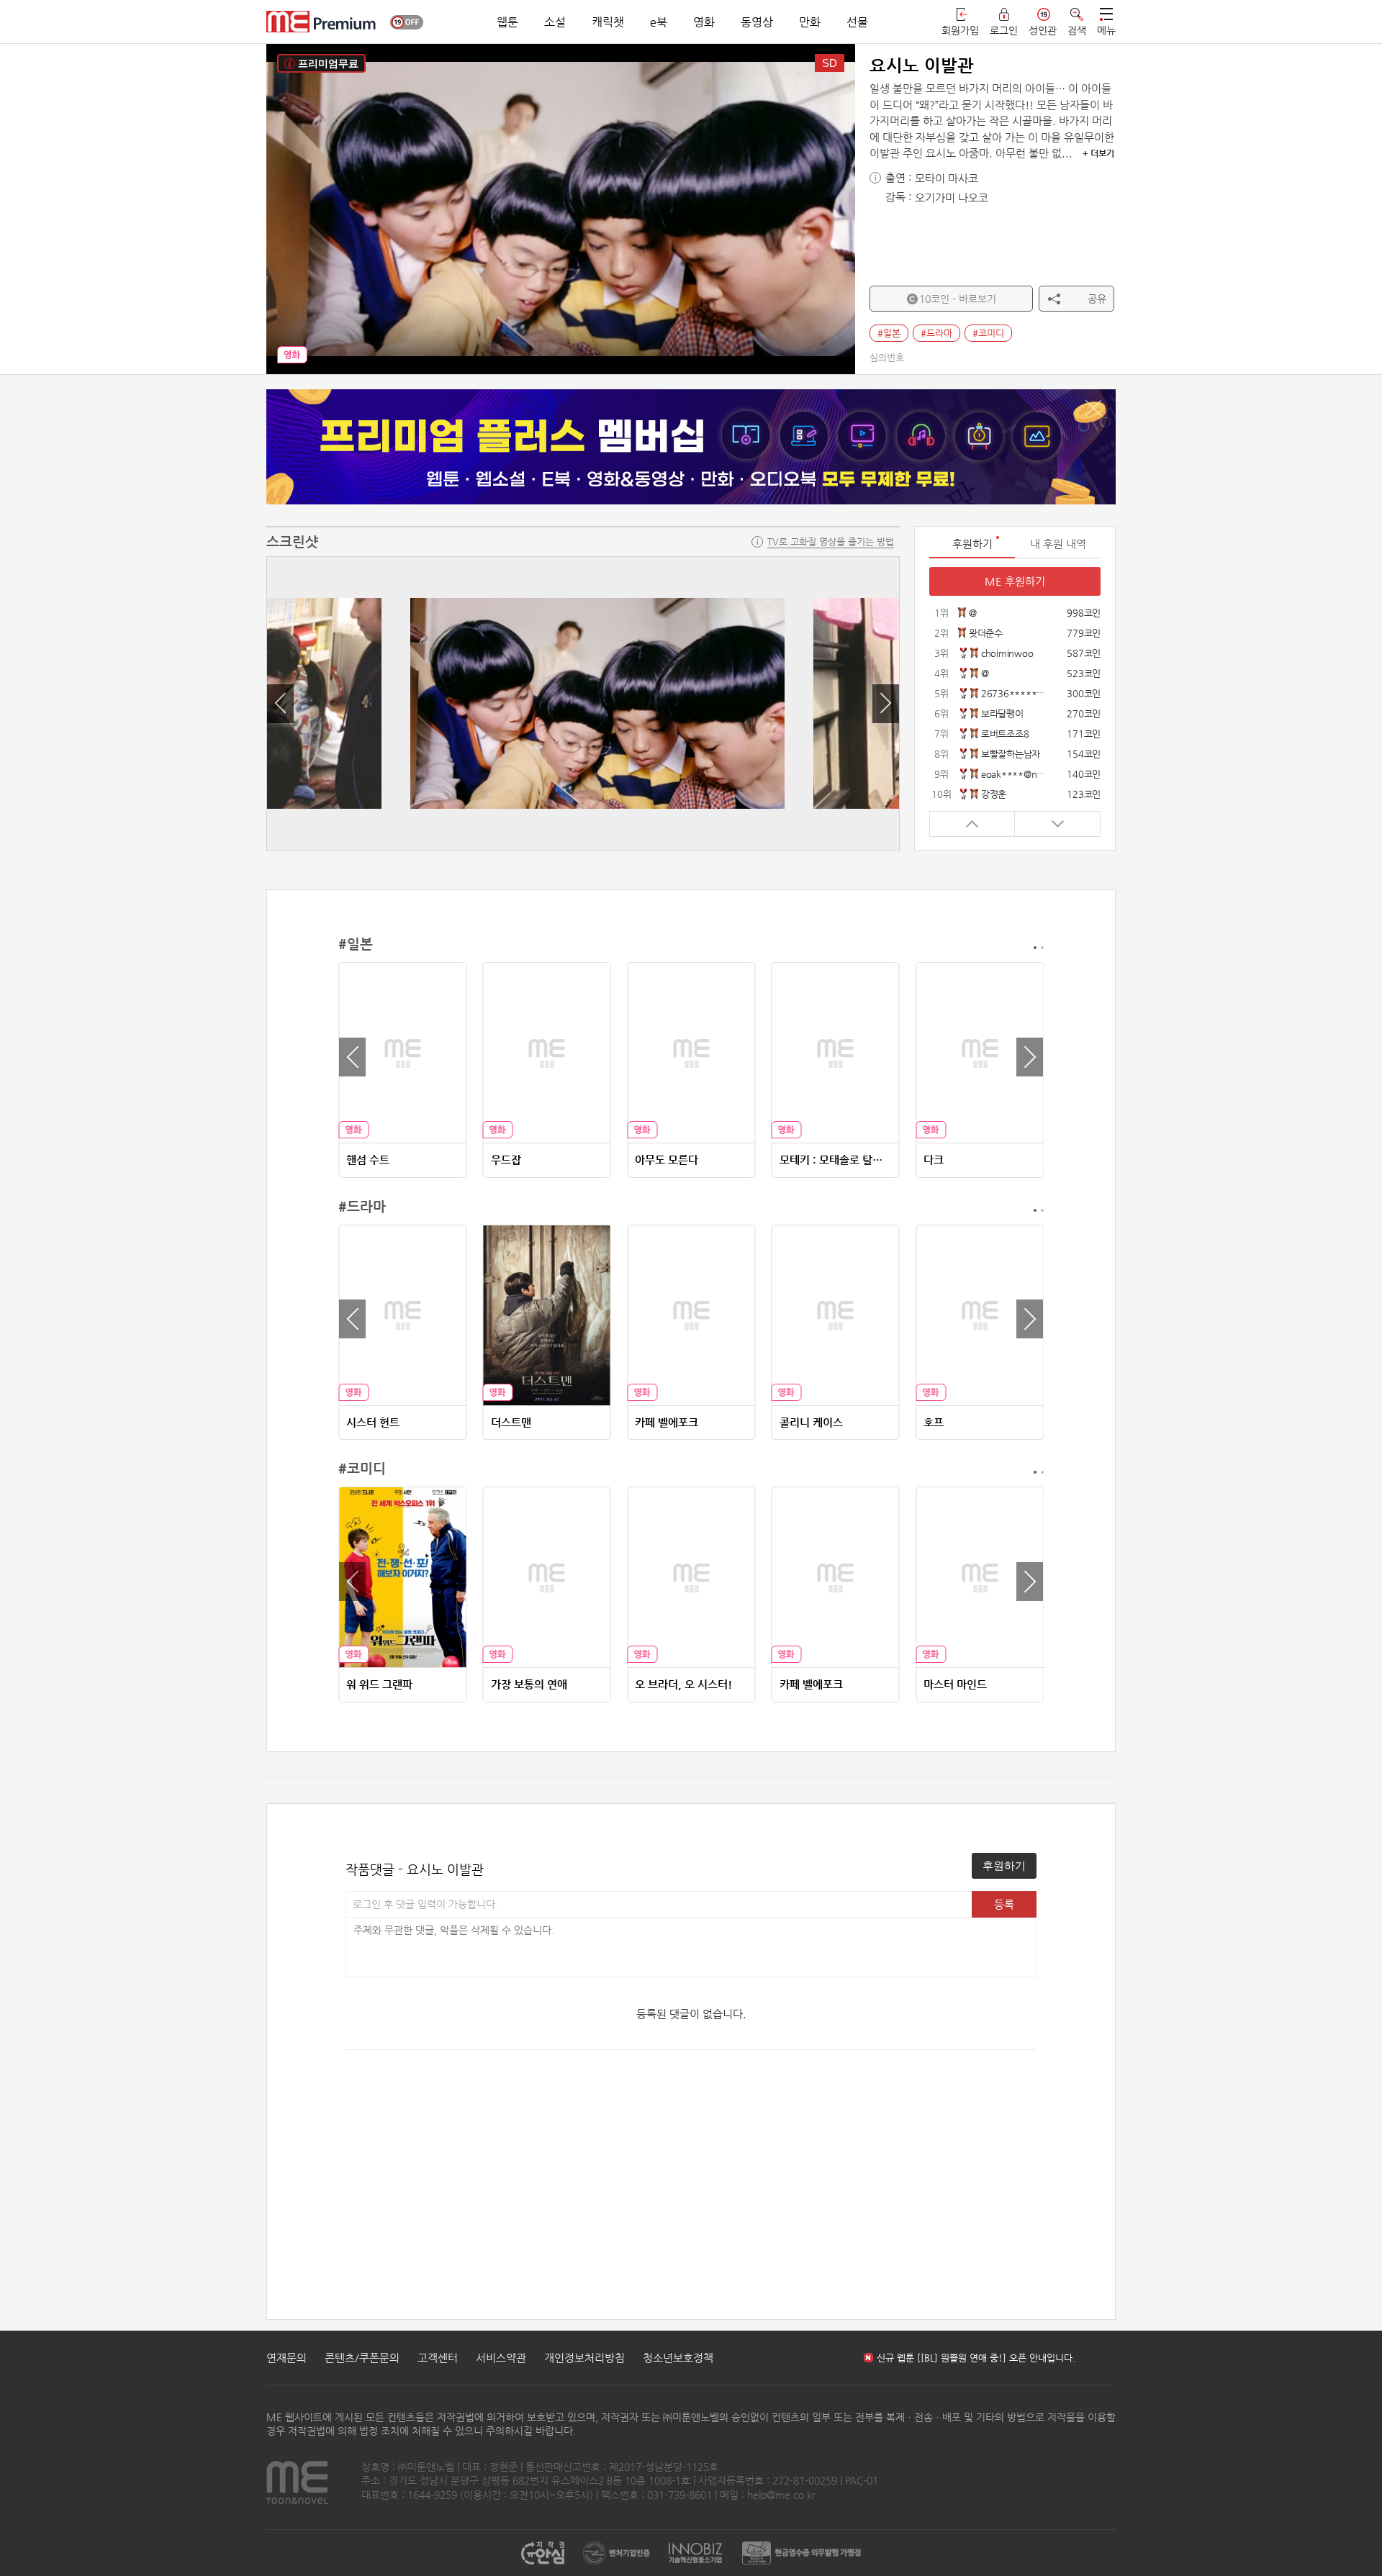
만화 (810, 22)
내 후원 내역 (1058, 544)
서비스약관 (501, 2358)
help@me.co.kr (781, 2495)
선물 (857, 22)
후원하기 (1004, 1865)
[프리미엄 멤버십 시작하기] (691, 447)
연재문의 (286, 2358)
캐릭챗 (608, 22)
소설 (555, 22)
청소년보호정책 (678, 2358)
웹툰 (507, 22)
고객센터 (438, 2358)
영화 (704, 22)
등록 (1004, 1904)
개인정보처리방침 (584, 2358)
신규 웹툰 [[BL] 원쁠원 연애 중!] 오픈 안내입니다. (976, 2358)
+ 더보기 (1098, 153)
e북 (659, 22)
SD (830, 63)
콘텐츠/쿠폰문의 (362, 2358)
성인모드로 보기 (407, 22)
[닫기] (1093, 408)
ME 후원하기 (1015, 581)
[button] (280, 704)
